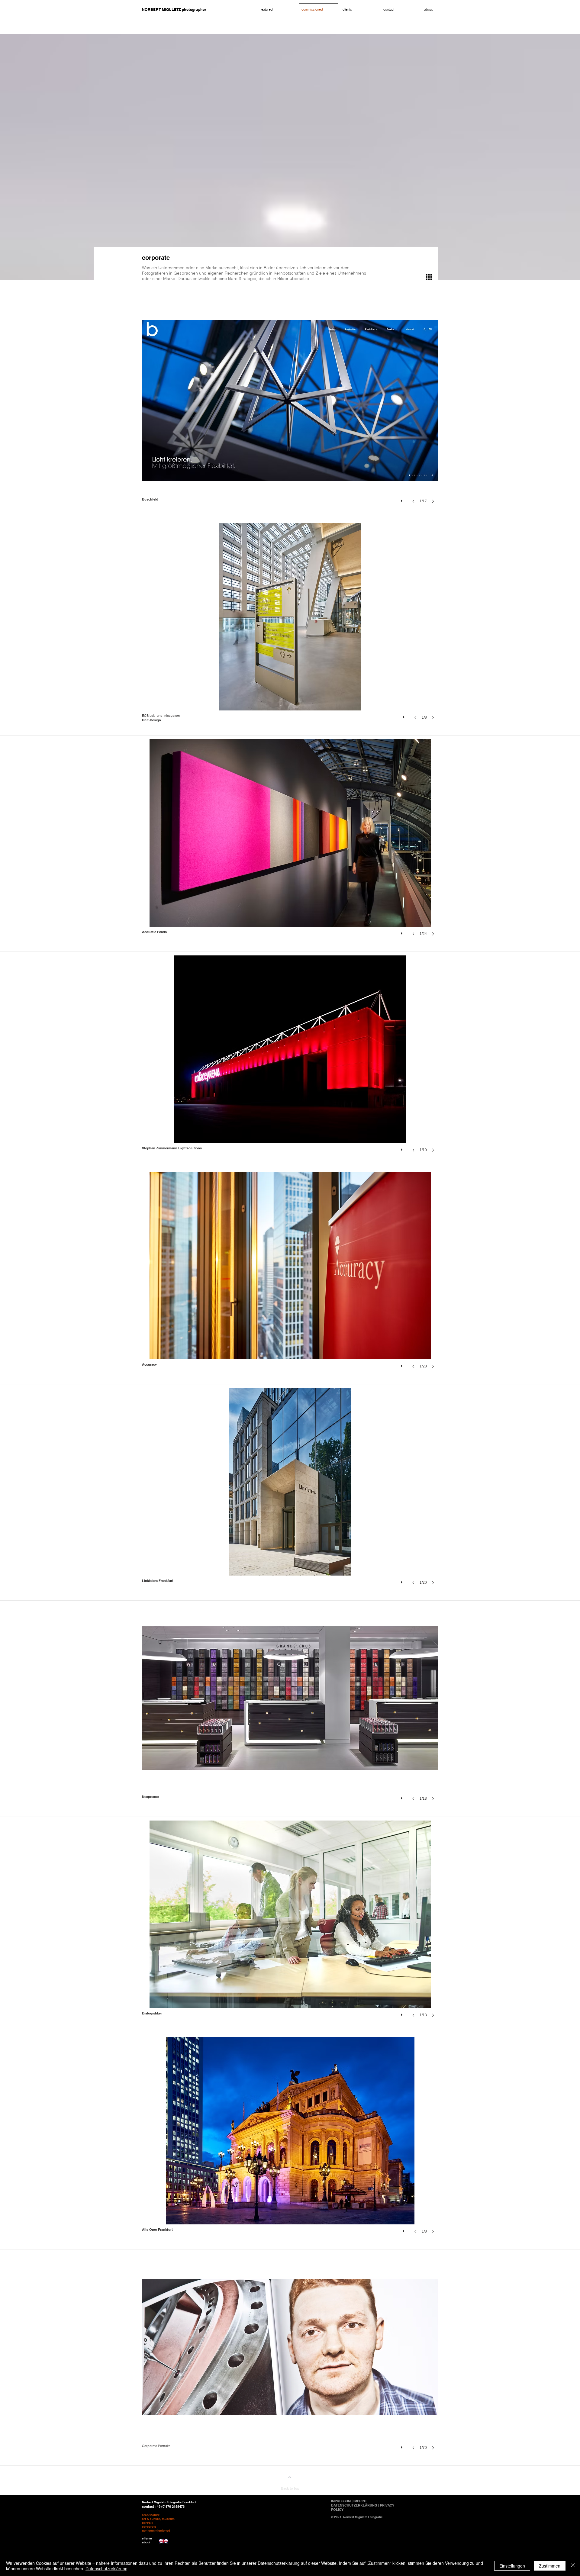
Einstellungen (512, 2566)
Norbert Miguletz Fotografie (363, 2517)
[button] (290, 411)
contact (148, 2507)
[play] (402, 499)
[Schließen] (573, 2566)
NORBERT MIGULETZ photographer (174, 10)
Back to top (290, 2488)
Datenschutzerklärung (106, 2568)
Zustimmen (550, 2566)
